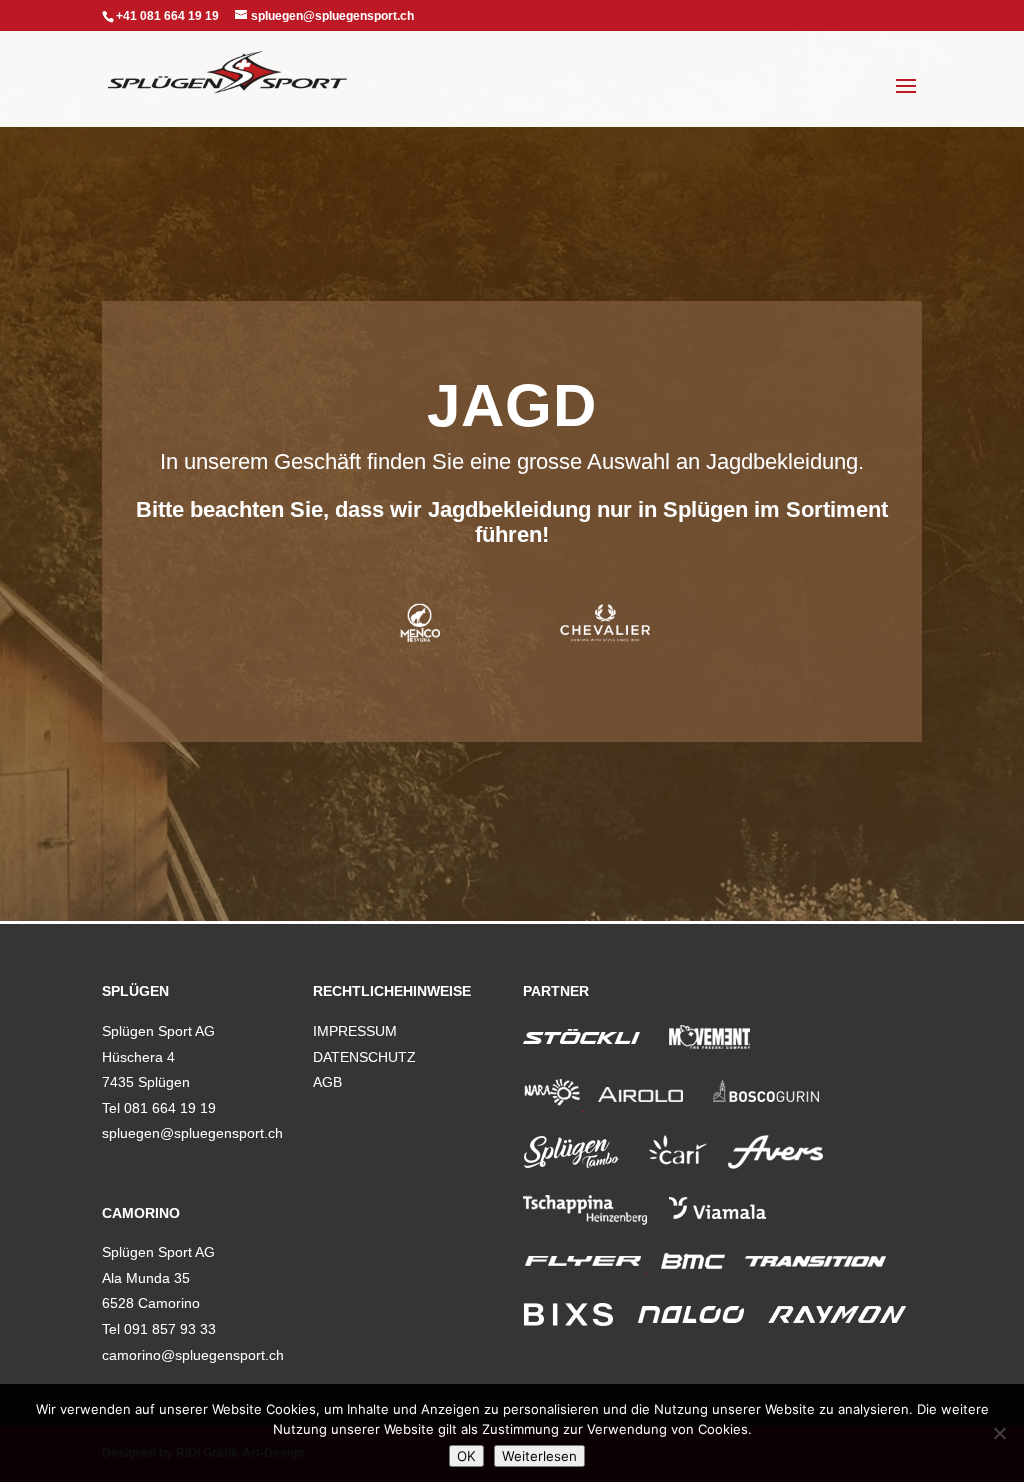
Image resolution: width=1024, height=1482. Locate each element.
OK (466, 1456)
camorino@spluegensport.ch (193, 1355)
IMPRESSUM (355, 1031)
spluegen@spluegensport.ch (192, 1133)
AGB (327, 1082)
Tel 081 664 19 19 (159, 1108)
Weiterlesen (539, 1456)
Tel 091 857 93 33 (159, 1329)
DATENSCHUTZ (364, 1057)
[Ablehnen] (999, 1433)
